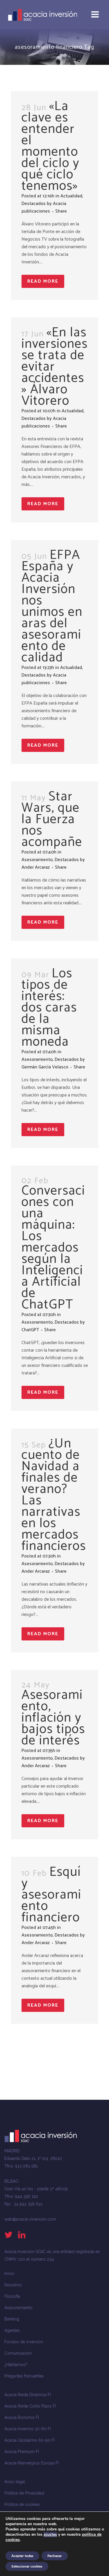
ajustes (50, 2535)
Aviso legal (15, 2482)
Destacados (34, 204)
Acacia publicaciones (44, 207)
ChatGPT (30, 1330)
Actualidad (71, 196)
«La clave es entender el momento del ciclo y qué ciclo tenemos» (50, 146)
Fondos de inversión (24, 2342)
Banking (12, 2319)
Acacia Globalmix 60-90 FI (30, 2440)
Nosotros (13, 2285)
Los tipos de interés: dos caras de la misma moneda (49, 1008)
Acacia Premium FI (22, 2452)
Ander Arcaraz (36, 867)
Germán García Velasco (45, 1067)
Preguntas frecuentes (24, 2376)
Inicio (9, 2273)
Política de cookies (22, 2504)
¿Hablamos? (16, 2365)
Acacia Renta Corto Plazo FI (30, 2406)
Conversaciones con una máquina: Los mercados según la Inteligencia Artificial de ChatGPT (53, 1248)
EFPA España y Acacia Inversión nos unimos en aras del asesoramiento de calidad (52, 606)
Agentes (12, 2330)
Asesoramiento (37, 860)
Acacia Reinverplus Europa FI (32, 2463)
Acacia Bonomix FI (22, 2417)
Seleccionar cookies (27, 2566)
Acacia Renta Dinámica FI (28, 2395)
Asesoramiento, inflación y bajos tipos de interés (53, 1718)
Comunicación (18, 2353)
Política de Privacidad (24, 2493)
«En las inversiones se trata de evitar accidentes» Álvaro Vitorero (55, 367)
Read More (43, 281)
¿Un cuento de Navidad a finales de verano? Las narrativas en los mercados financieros (54, 1495)
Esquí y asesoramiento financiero (51, 1895)
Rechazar (55, 2556)
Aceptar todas (22, 2556)
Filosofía (12, 2296)
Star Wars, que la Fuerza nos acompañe (52, 819)
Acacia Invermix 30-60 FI (28, 2429)
